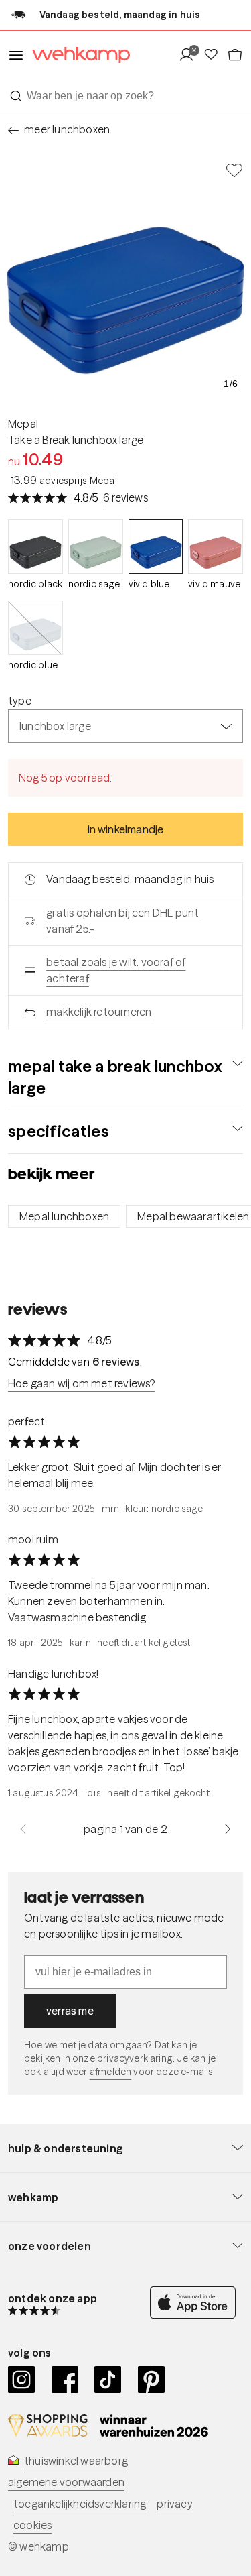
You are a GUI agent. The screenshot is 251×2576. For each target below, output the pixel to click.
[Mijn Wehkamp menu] (190, 55)
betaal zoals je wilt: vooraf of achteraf (116, 970)
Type (20, 701)
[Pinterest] (152, 2380)
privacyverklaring (135, 2058)
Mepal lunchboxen (64, 1216)
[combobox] (125, 96)
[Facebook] (65, 2380)
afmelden (110, 2072)
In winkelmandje (126, 829)
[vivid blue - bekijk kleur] (156, 546)
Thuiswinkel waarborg (76, 2461)
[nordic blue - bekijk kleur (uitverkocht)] (35, 628)
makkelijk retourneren (99, 1012)
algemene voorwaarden (66, 2482)
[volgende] (228, 1829)
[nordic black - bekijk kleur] (35, 546)
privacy (174, 2504)
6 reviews (125, 497)
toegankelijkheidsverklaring (80, 2504)
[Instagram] (22, 2380)
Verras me (70, 2011)
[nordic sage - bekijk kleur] (96, 546)
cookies (32, 2525)
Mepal (23, 424)
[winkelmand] (235, 55)
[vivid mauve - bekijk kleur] (216, 546)
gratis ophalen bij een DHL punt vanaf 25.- (122, 921)
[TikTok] (108, 2380)
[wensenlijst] (215, 55)
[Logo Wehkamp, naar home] (77, 55)
